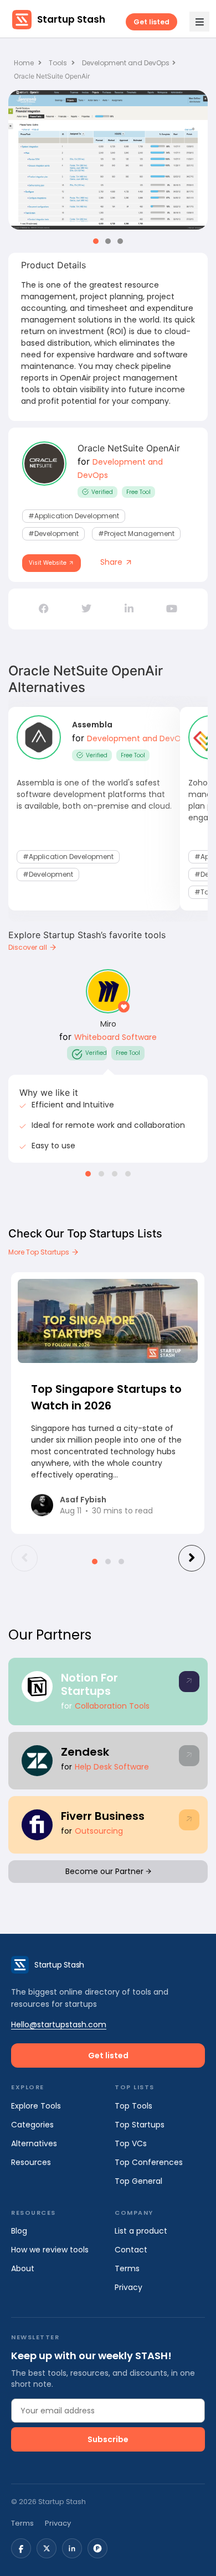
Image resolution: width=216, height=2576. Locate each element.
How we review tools (50, 2250)
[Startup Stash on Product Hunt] (97, 2548)
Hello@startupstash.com (59, 2025)
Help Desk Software (112, 1767)
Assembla (92, 725)
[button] (96, 241)
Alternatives (34, 2143)
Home (25, 63)
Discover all (29, 947)
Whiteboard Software (115, 1037)
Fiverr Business (103, 1816)
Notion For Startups (89, 1684)
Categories (32, 2125)
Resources (31, 2162)
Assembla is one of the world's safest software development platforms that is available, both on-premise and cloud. (94, 794)
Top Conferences (149, 2162)
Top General (138, 2181)
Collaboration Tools (112, 1706)
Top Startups (140, 2125)
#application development (74, 516)
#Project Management (136, 534)
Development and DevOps (126, 63)
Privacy (128, 2287)
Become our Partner (106, 1871)
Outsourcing (99, 1831)
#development (53, 534)
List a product (141, 2231)
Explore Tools (36, 2106)
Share (112, 562)
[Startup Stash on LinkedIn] (72, 2548)
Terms (127, 2268)
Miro (108, 1024)
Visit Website (48, 563)
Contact (131, 2250)
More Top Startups (40, 1252)
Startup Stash (71, 19)
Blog (19, 2231)
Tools (58, 63)
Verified (102, 492)
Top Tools (133, 2106)
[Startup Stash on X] (47, 2548)
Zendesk (85, 1752)
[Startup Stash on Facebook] (21, 2548)
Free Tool (138, 492)
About (23, 2268)
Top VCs (131, 2143)
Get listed (151, 22)
